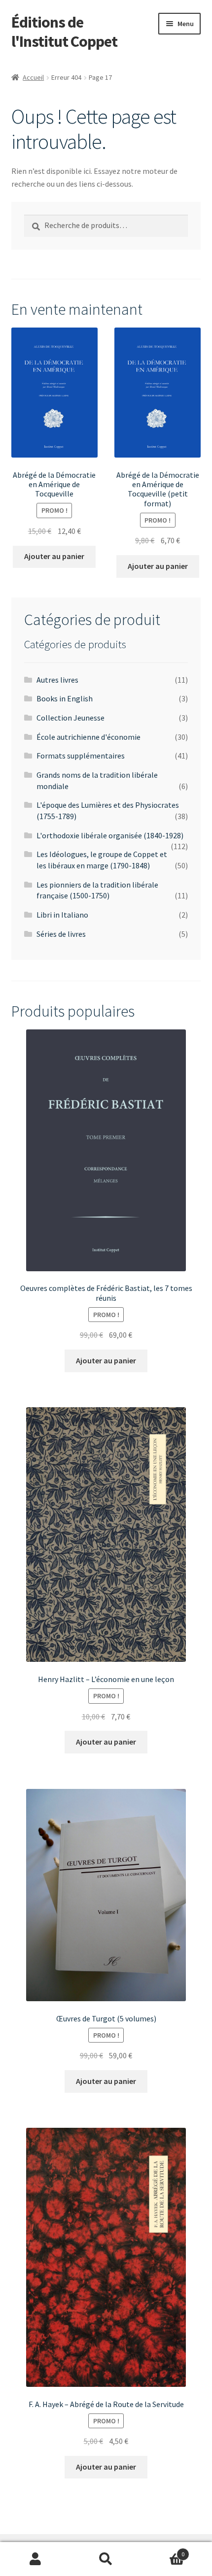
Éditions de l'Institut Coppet (64, 32)
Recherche (106, 2559)
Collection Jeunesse (71, 718)
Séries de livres (61, 934)
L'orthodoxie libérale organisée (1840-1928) (110, 835)
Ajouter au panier (54, 556)
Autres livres (57, 680)
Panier (163, 2551)
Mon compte (35, 2559)
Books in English (65, 698)
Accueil (33, 77)
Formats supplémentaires (81, 756)
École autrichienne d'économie (88, 737)
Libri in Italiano (62, 915)
